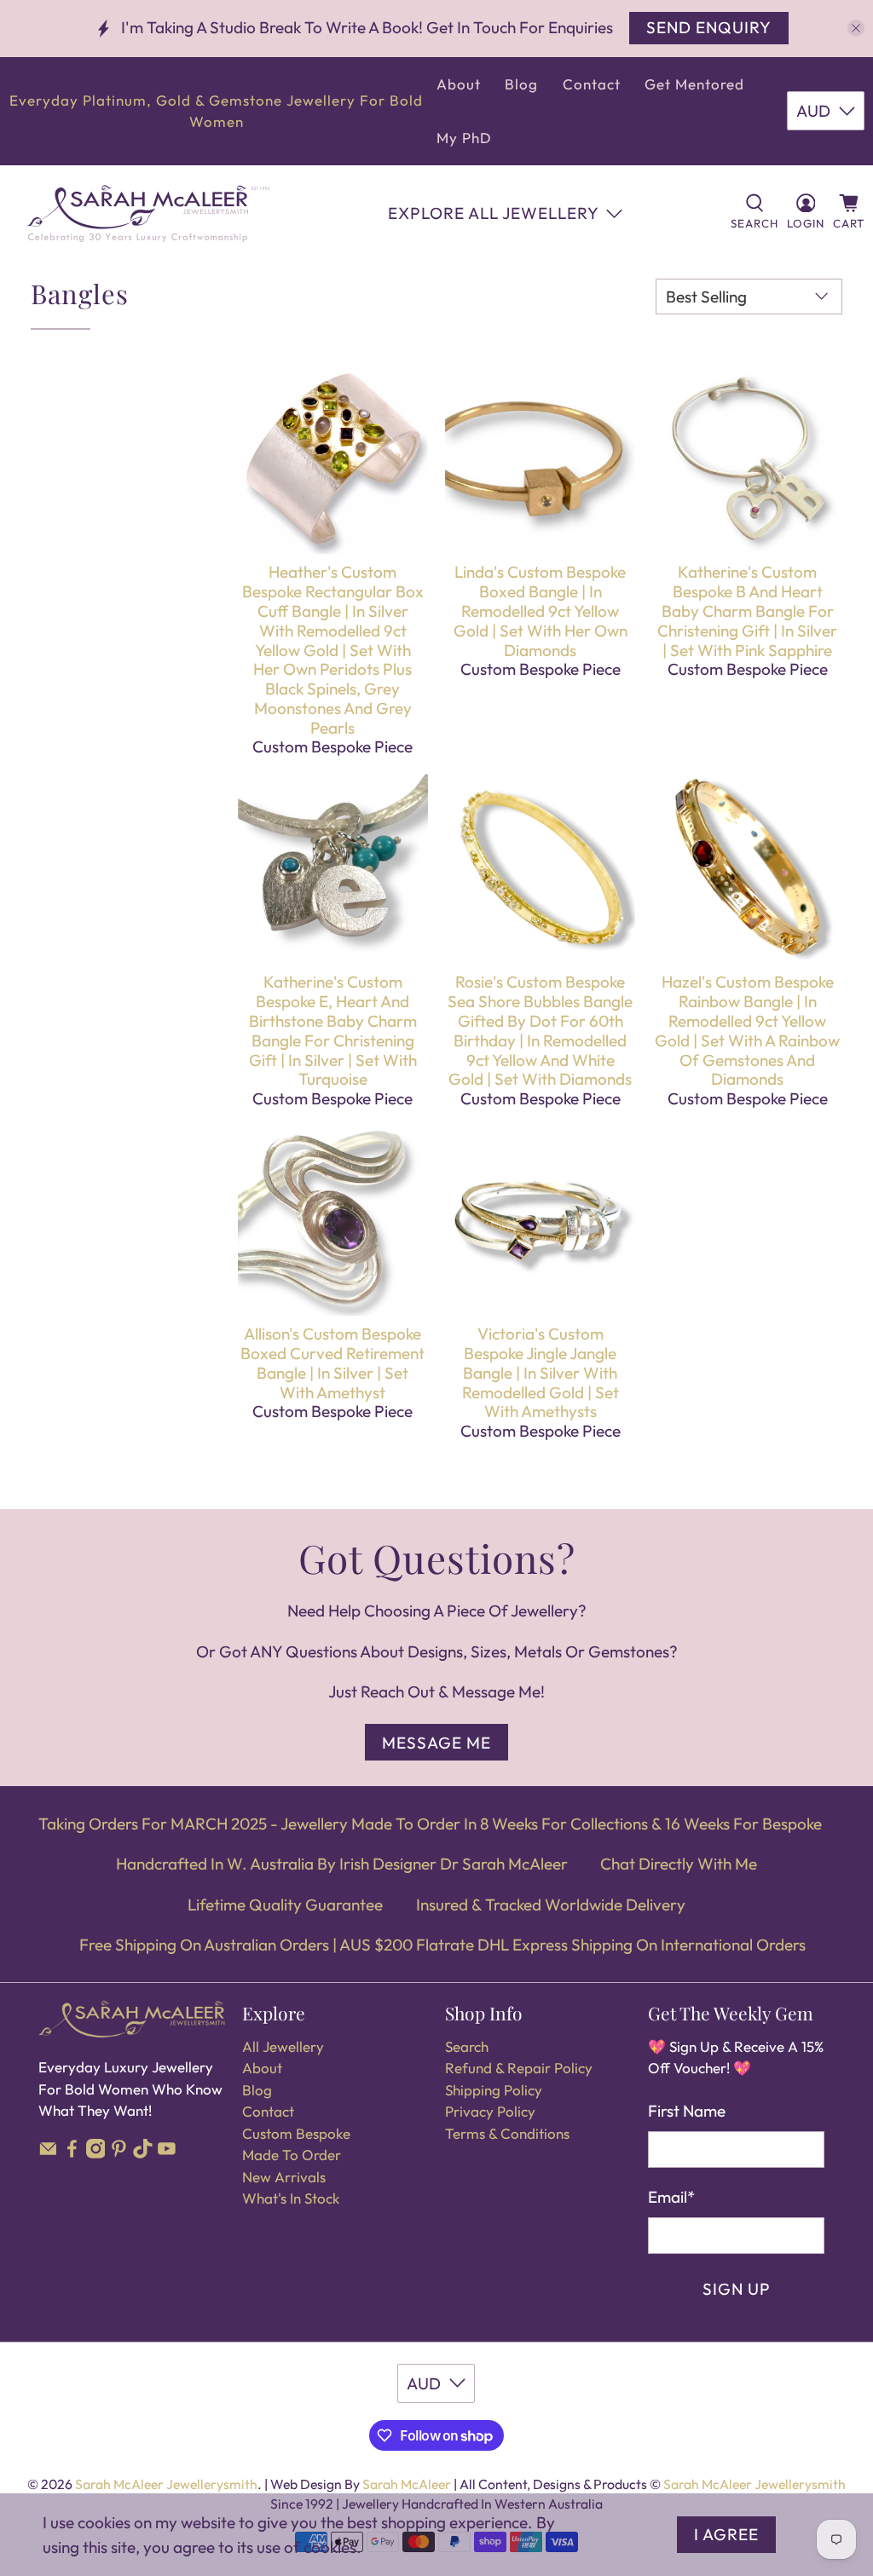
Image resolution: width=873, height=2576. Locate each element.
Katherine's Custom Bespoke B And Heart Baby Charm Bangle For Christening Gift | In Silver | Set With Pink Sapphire (747, 611)
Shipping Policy (494, 2090)
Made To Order (292, 2155)
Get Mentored (694, 84)
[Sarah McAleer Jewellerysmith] (148, 213)
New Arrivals (284, 2177)
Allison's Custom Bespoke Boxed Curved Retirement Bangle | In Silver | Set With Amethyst (332, 1363)
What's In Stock (291, 2198)
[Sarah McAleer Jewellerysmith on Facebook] (72, 2153)
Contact (592, 84)
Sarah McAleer (408, 2484)
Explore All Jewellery (494, 213)
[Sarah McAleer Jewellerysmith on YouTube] (167, 2153)
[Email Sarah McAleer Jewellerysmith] (48, 2153)
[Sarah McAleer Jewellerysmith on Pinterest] (119, 2153)
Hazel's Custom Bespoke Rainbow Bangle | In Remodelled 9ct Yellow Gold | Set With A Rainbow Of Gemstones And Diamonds (747, 1030)
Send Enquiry (709, 27)
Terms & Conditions (507, 2133)
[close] (856, 28)
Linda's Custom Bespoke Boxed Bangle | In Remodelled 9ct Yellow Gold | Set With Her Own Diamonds (541, 611)
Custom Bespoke (296, 2133)
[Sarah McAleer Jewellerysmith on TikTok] (143, 2153)
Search (467, 2046)
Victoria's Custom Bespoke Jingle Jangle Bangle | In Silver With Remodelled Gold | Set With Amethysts (541, 1372)
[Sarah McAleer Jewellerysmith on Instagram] (96, 2153)
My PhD (464, 138)
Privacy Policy (490, 2111)
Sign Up (737, 2289)
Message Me (436, 1743)
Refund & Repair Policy (519, 2068)
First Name (687, 2111)
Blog (521, 84)
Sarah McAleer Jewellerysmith (166, 2484)
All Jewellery (283, 2046)
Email (671, 2197)
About (459, 84)
